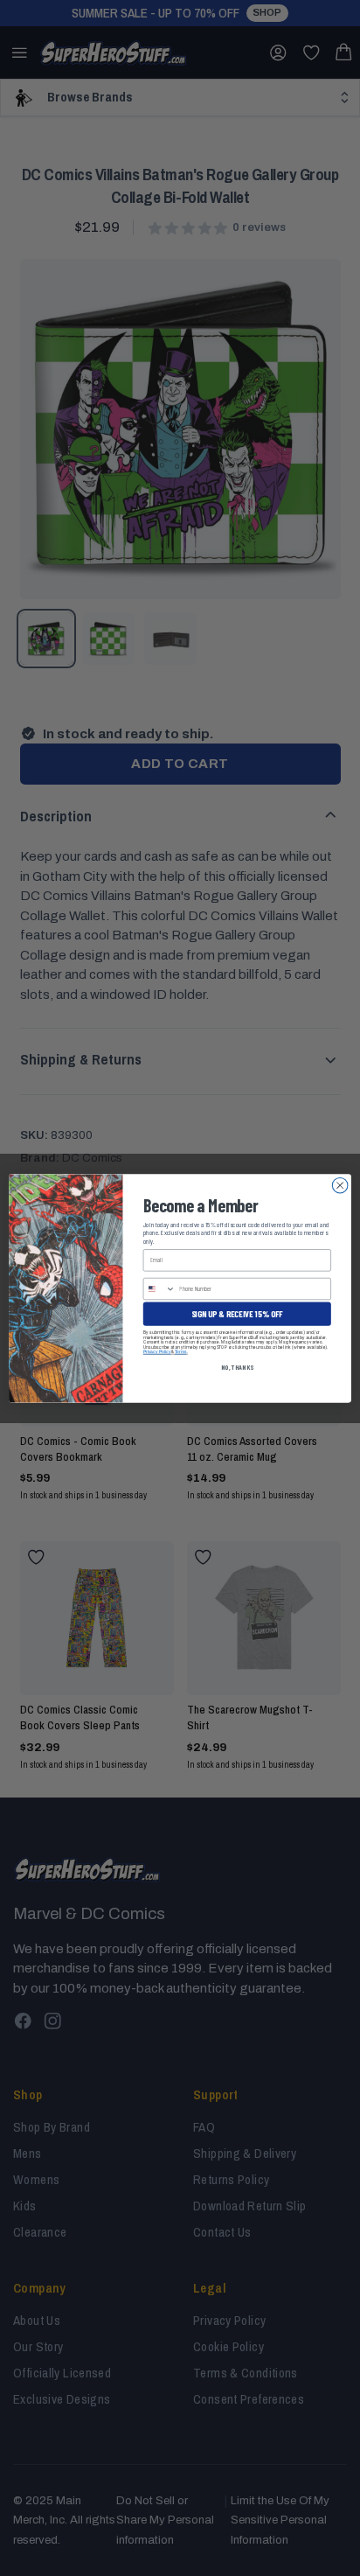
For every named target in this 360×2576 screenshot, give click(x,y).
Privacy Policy (157, 1351)
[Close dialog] (340, 1185)
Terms (181, 1351)
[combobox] (159, 1288)
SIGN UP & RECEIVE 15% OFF (237, 1313)
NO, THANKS (237, 1366)
